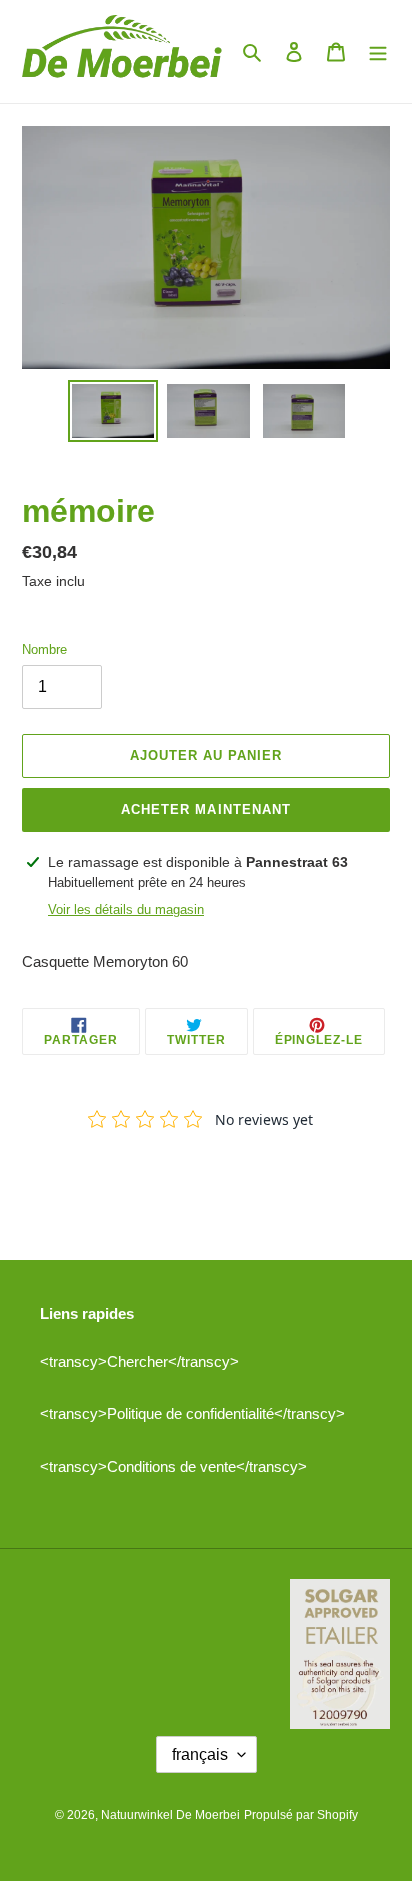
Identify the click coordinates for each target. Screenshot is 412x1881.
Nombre (44, 649)
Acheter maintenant (206, 809)
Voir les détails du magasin (126, 909)
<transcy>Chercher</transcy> (139, 1361)
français (200, 1754)
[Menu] (378, 51)
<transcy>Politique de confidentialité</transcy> (192, 1413)
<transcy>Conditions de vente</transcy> (173, 1466)
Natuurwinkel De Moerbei (170, 1815)
